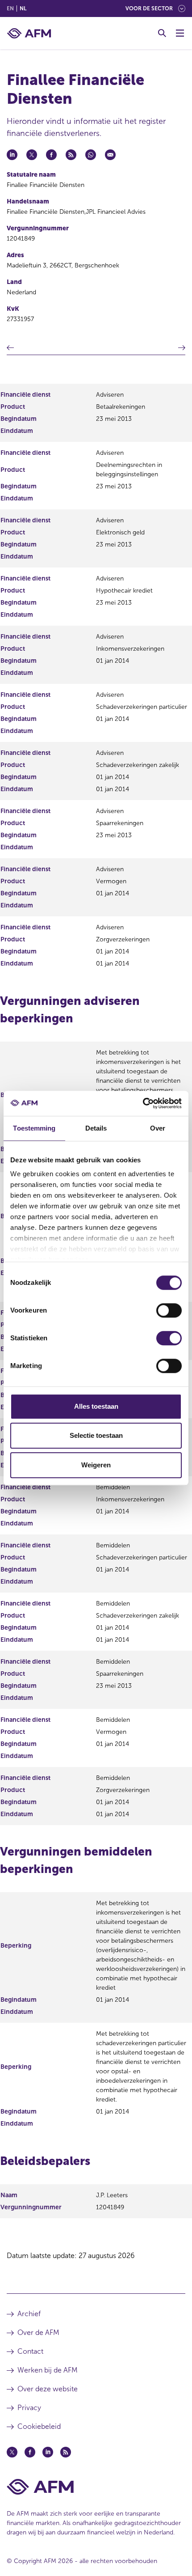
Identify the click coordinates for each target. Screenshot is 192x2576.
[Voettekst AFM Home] (96, 2487)
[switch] (169, 1310)
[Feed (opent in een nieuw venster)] (66, 2452)
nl (23, 8)
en (10, 8)
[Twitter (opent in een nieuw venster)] (12, 2452)
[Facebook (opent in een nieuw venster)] (30, 2452)
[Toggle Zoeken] (162, 33)
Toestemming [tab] (34, 1128)
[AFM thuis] (29, 33)
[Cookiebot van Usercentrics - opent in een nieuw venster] (143, 1103)
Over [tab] (158, 1128)
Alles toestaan (96, 1406)
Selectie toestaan (96, 1435)
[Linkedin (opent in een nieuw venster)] (48, 2452)
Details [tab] (96, 1128)
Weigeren (96, 1465)
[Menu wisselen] (180, 33)
